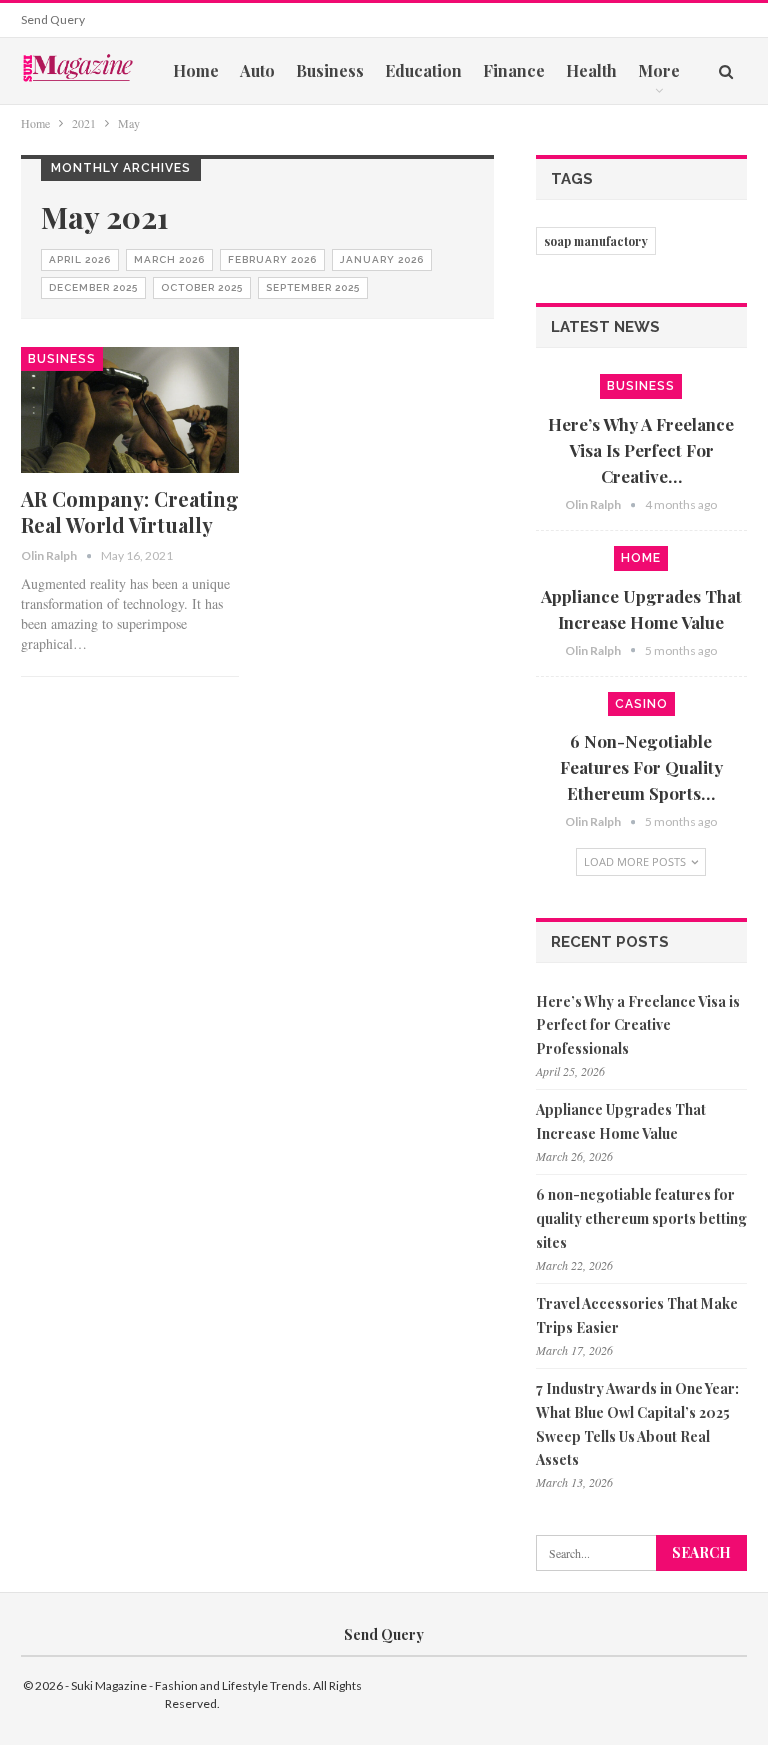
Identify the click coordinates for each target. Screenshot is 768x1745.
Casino (641, 704)
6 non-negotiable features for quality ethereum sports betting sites (641, 1218)
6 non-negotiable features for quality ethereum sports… (641, 767)
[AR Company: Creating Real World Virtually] (130, 410)
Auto (257, 70)
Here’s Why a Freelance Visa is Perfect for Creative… (641, 450)
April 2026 (80, 259)
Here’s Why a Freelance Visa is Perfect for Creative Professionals (638, 1025)
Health (591, 70)
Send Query (53, 19)
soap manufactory (596, 241)
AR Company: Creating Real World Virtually (130, 511)
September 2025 (313, 287)
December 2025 (93, 287)
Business (330, 70)
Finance (514, 70)
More (659, 70)
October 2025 (202, 287)
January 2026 (382, 259)
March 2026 (169, 259)
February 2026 (272, 259)
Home (196, 70)
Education (423, 70)
